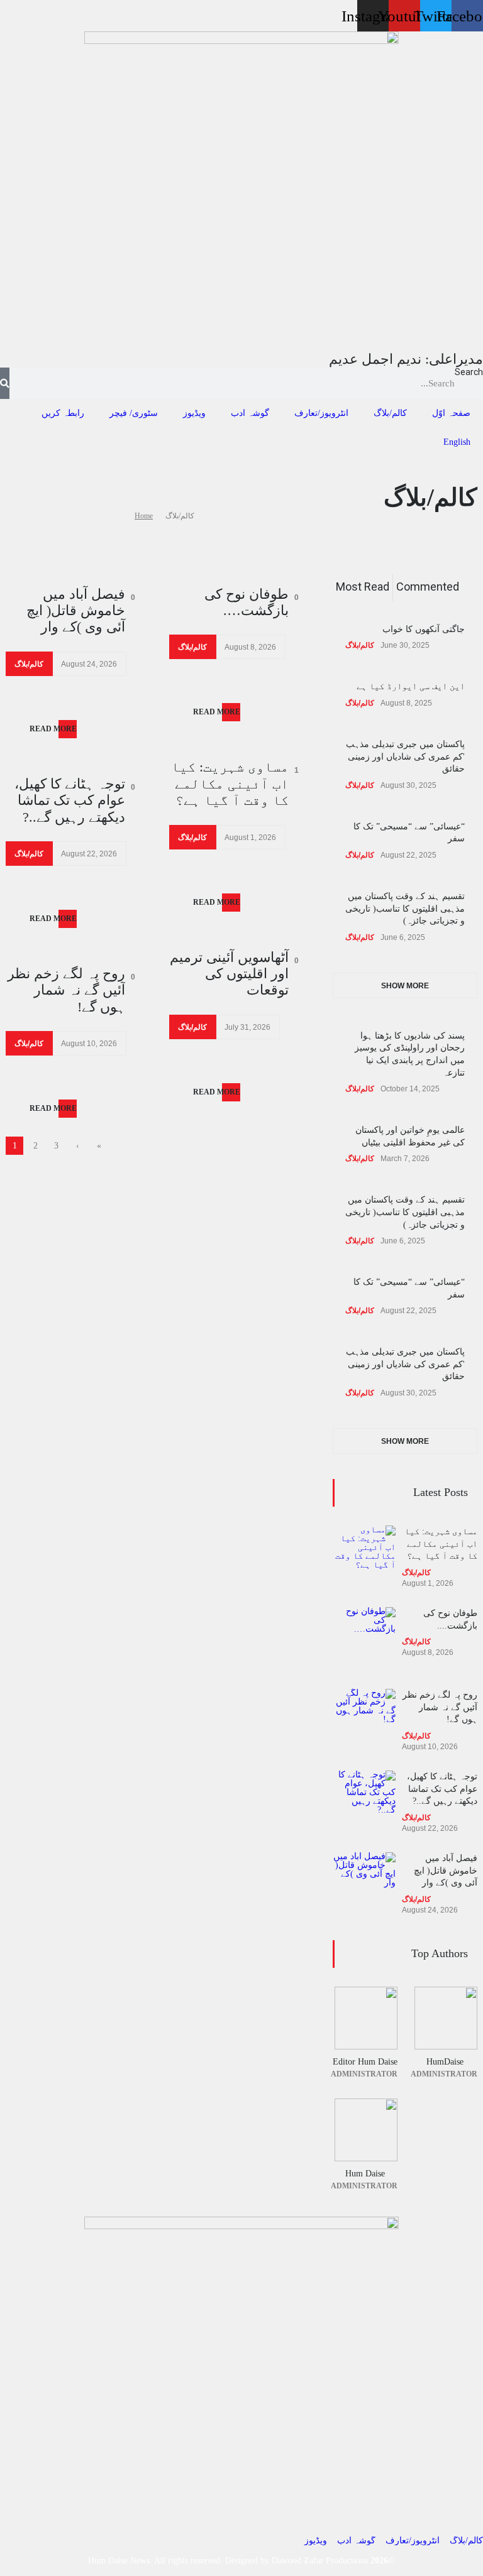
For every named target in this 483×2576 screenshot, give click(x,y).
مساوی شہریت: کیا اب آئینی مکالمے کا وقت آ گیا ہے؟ (230, 783)
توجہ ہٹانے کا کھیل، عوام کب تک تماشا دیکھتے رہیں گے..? (70, 800)
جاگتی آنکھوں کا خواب (424, 629)
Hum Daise (365, 2174)
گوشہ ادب (250, 413)
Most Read (363, 587)
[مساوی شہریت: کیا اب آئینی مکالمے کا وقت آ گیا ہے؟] (364, 1557)
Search (469, 372)
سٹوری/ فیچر (134, 413)
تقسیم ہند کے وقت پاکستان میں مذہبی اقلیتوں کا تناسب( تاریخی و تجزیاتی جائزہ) (405, 909)
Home (144, 516)
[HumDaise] (445, 2018)
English (457, 442)
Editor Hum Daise (365, 2062)
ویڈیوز (194, 413)
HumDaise (445, 2062)
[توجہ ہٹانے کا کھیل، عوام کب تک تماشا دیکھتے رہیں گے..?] (364, 1802)
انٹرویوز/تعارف (321, 413)
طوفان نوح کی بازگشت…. (247, 602)
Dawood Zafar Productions (320, 2561)
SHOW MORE (405, 986)
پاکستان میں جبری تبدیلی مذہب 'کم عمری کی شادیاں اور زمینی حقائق (405, 756)
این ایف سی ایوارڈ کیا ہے (411, 686)
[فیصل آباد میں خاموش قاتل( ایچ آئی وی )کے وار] (364, 1884)
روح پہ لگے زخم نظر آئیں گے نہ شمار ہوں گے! (66, 990)
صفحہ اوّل (451, 413)
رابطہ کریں (63, 413)
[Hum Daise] (365, 2130)
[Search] (5, 383)
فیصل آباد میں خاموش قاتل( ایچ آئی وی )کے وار (76, 611)
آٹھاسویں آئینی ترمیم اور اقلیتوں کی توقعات (229, 974)
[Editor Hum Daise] (365, 2018)
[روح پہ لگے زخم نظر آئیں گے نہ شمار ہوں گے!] (364, 1720)
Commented (428, 587)
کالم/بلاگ (390, 413)
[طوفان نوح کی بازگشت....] (364, 1639)
